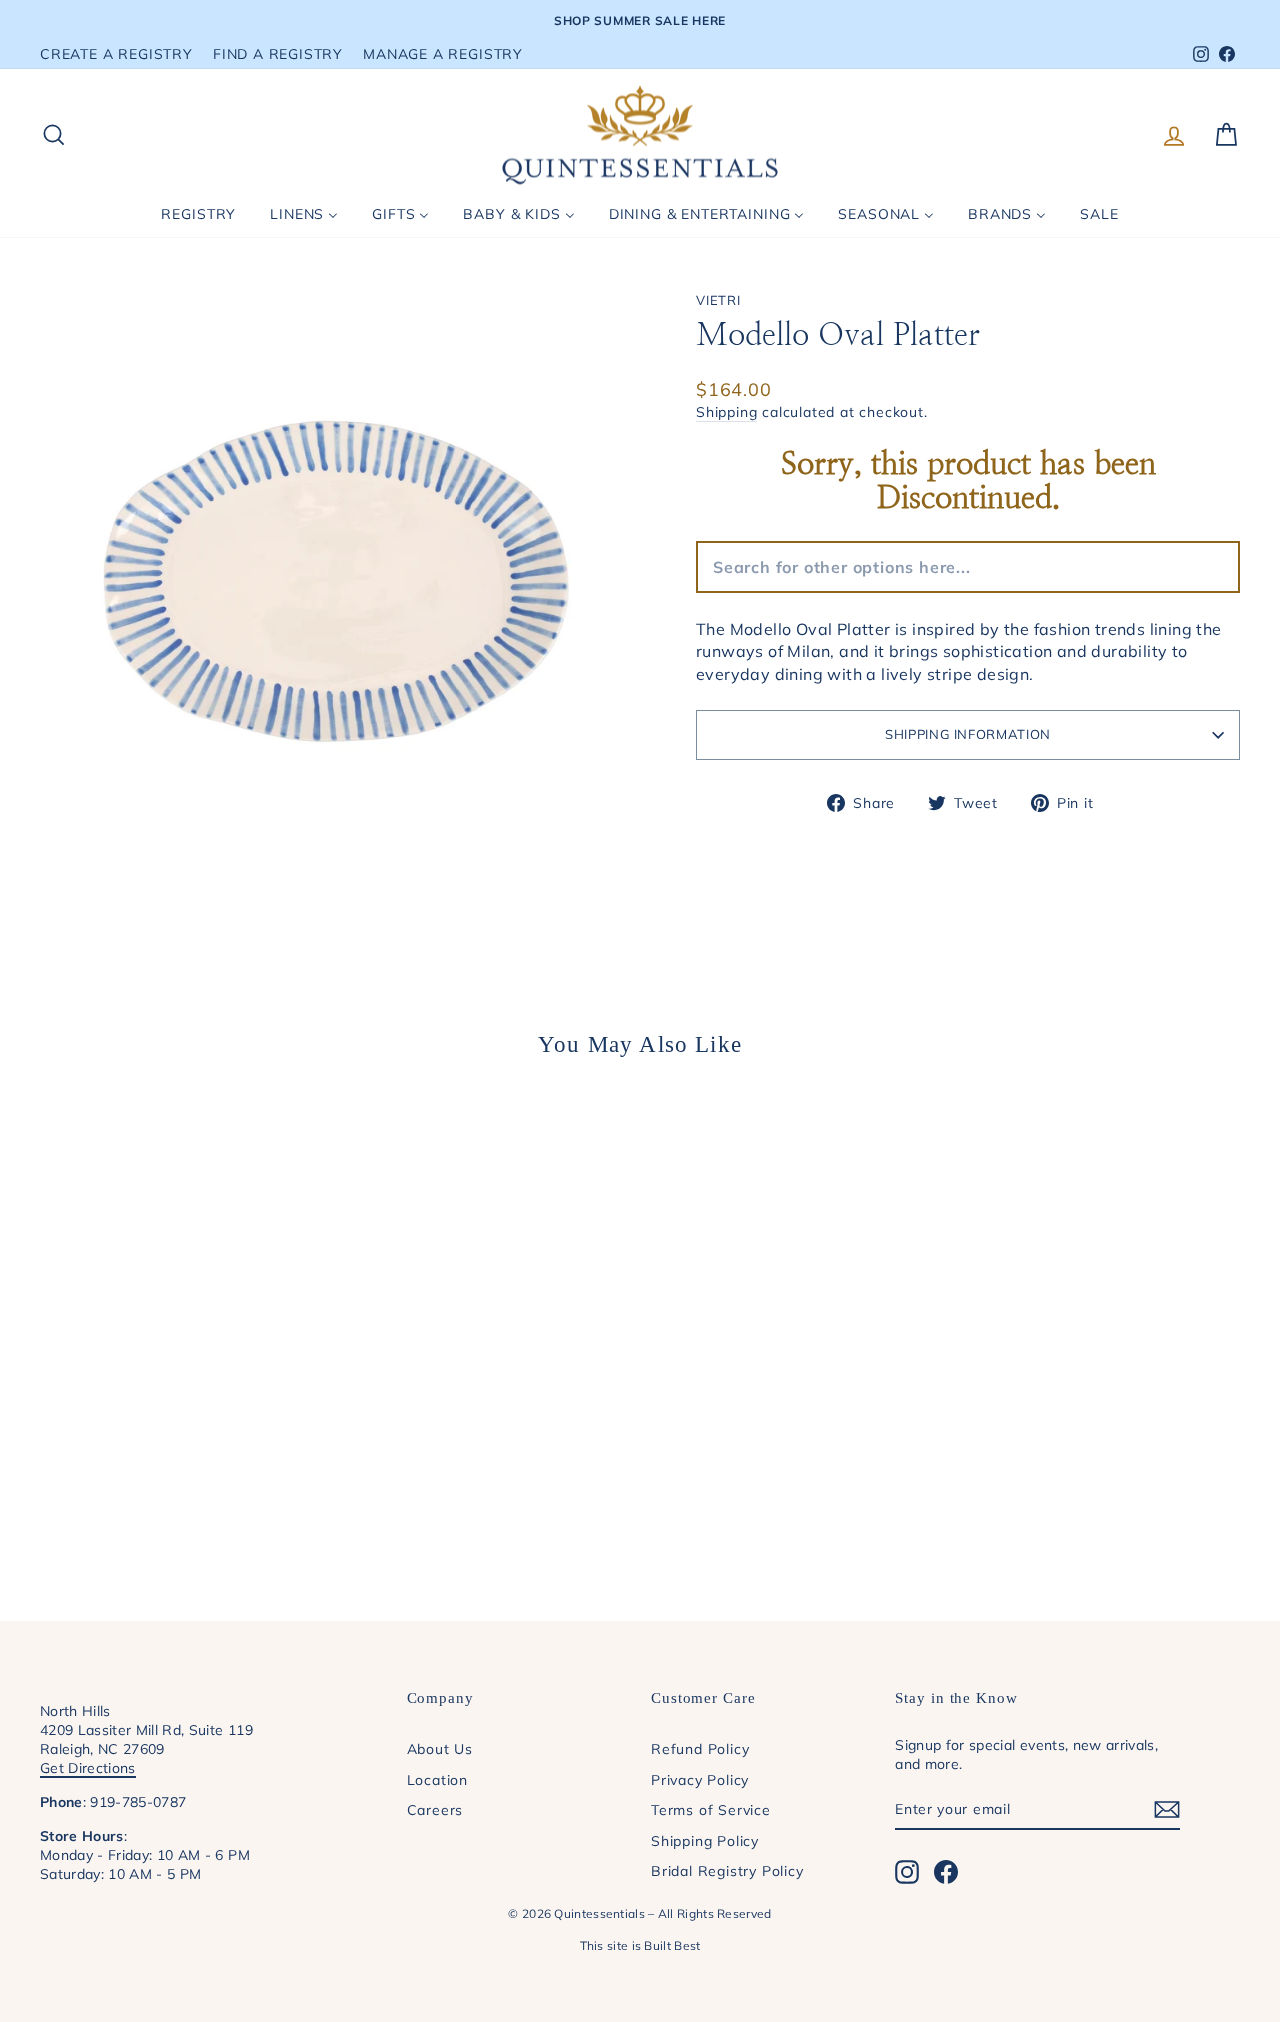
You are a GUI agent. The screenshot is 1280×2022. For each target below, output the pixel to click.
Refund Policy (700, 1748)
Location (437, 1779)
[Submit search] (1014, 567)
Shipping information (968, 734)
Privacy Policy (700, 1779)
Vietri (718, 300)
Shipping (726, 411)
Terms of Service (711, 1809)
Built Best (672, 1945)
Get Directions (88, 1767)
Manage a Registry (443, 53)
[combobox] (853, 567)
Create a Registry (116, 53)
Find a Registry (278, 53)
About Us (440, 1748)
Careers (435, 1809)
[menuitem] (198, 214)
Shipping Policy (705, 1840)
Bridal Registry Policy (727, 1870)
